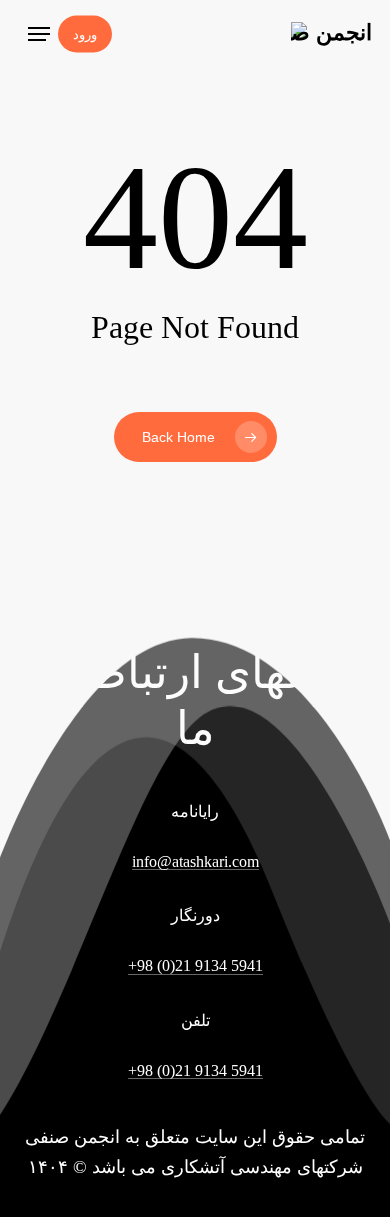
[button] (39, 34)
